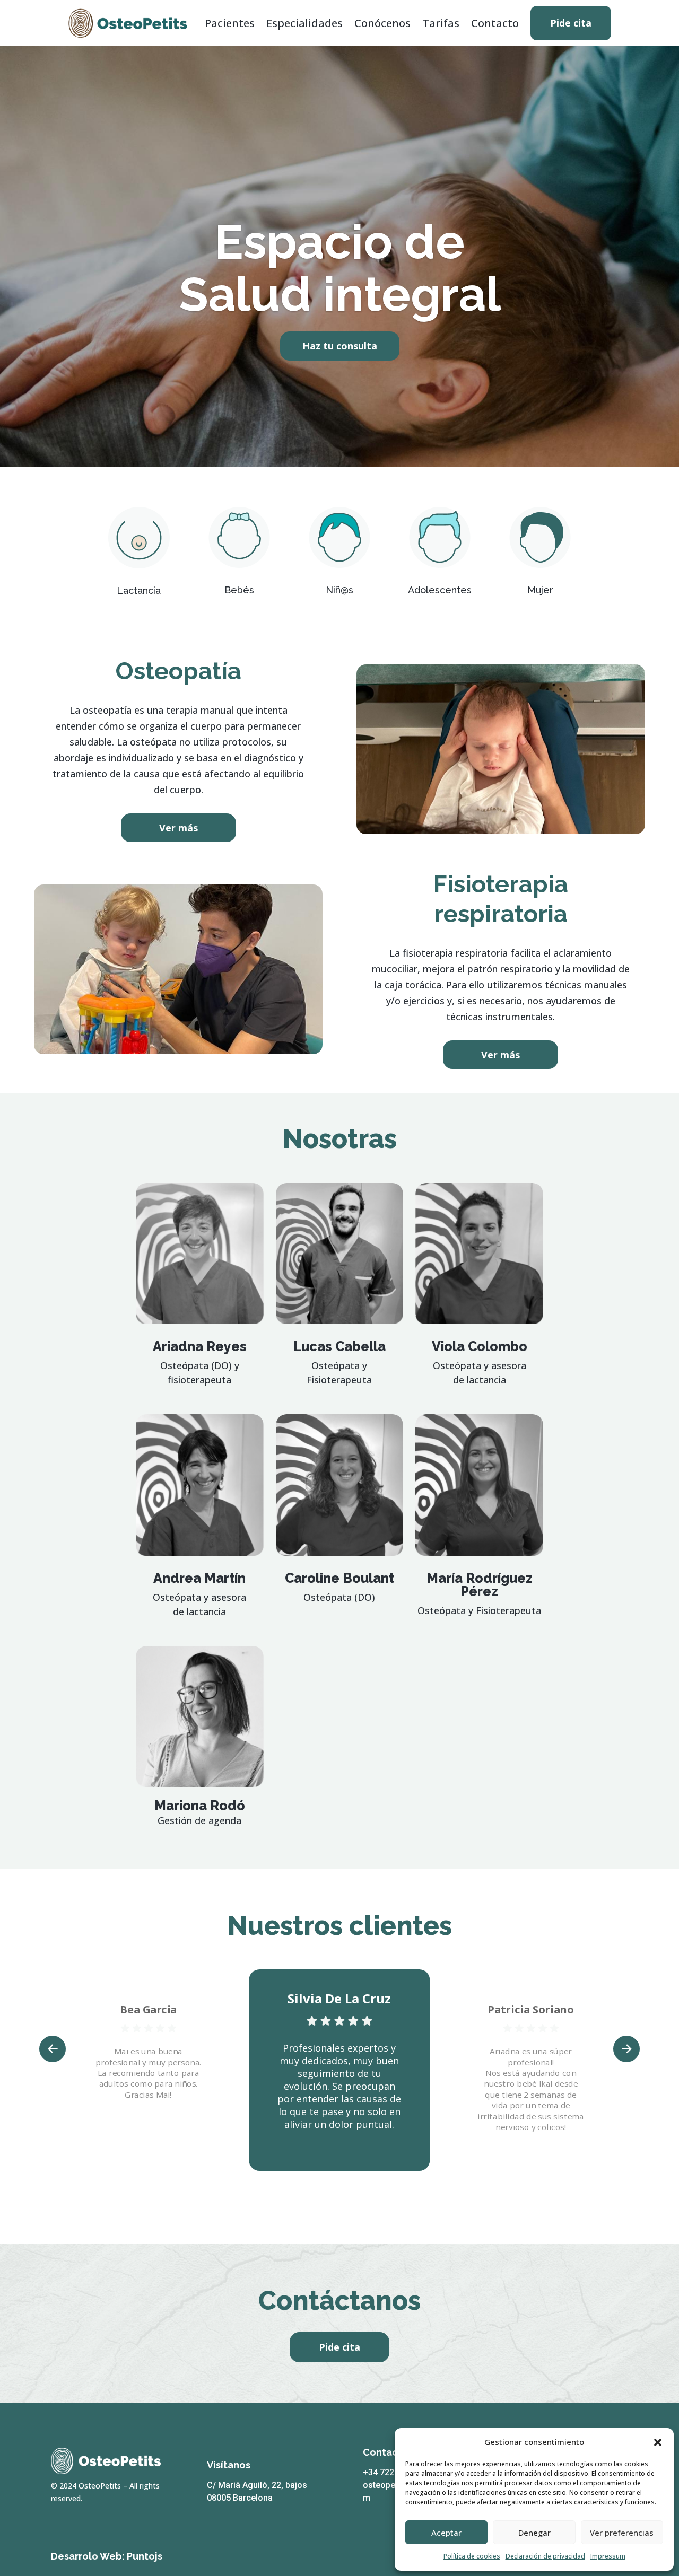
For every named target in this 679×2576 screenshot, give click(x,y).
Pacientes (230, 23)
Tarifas (441, 23)
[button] (658, 2442)
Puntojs (145, 2556)
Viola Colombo (480, 1346)
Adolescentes (440, 590)
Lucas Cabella (339, 1346)
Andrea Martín (199, 1578)
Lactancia (139, 590)
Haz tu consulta (340, 346)
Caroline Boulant (339, 1578)
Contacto (495, 23)
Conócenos (382, 23)
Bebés (239, 590)
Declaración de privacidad (545, 2556)
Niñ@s (339, 590)
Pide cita (571, 23)
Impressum (608, 2556)
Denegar (534, 2533)
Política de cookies (472, 2556)
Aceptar (446, 2533)
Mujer (540, 590)
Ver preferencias (622, 2533)
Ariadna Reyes (200, 1346)
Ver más (179, 828)
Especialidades (304, 23)
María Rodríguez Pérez (480, 1585)
